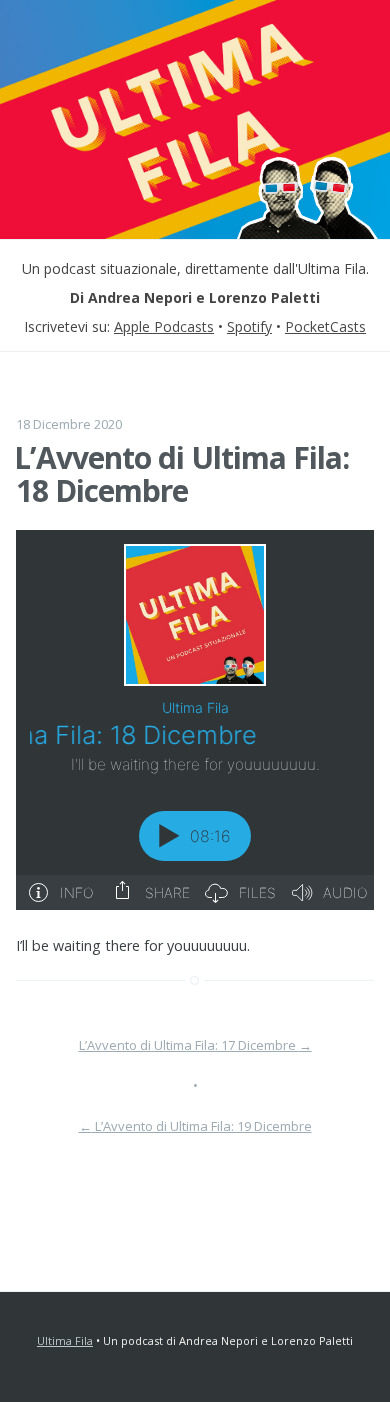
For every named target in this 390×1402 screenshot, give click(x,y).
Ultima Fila (65, 1340)
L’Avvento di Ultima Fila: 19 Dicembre (195, 1126)
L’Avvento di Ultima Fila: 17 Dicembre (195, 1045)
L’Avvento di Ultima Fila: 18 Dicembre (181, 474)
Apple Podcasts (164, 326)
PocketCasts (325, 326)
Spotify (249, 326)
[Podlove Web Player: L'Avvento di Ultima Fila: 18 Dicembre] (195, 720)
